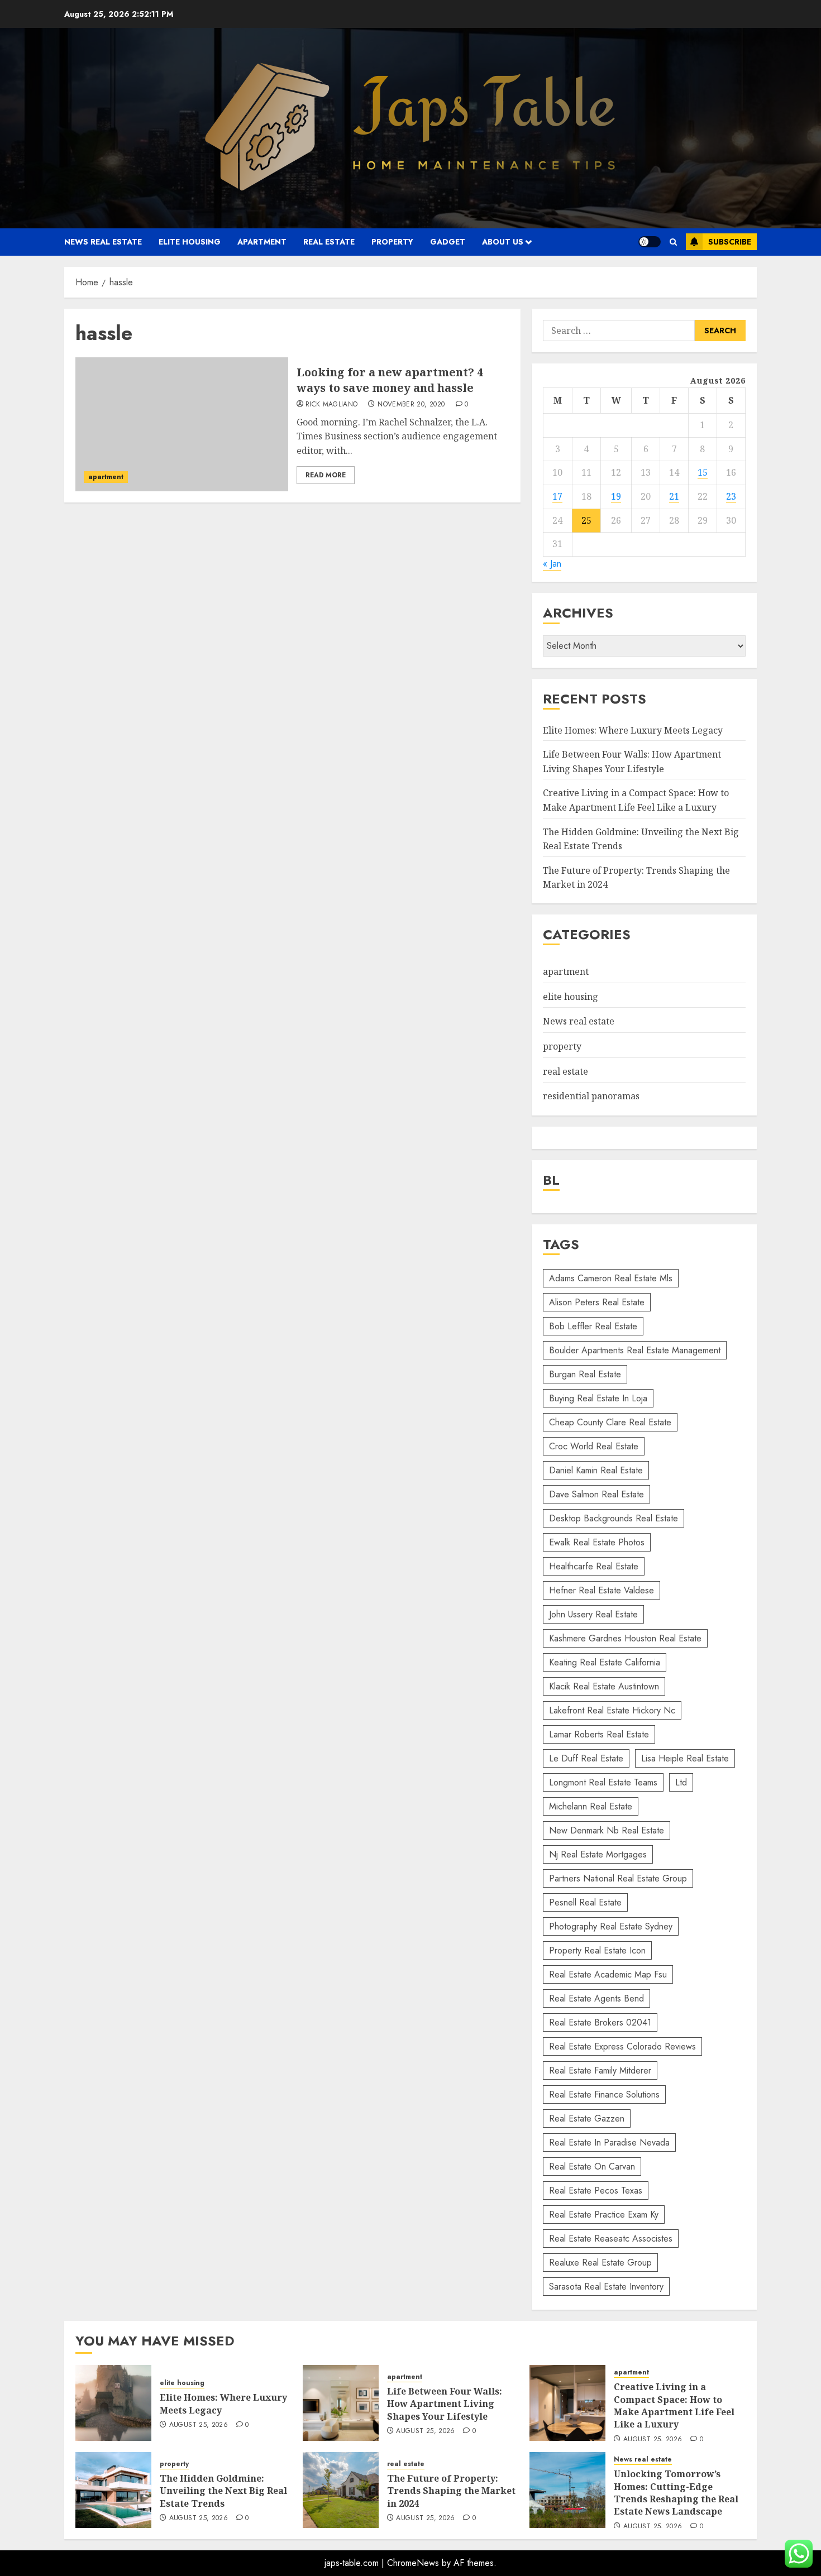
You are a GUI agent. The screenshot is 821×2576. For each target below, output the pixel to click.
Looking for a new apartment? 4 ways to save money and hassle (390, 380)
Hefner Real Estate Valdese (602, 1590)
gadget (448, 242)
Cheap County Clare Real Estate (610, 1422)
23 (731, 496)
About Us (503, 242)
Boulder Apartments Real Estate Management (635, 1350)
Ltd (681, 1782)
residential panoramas (591, 1096)
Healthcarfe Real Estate (594, 1566)
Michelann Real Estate (591, 1806)
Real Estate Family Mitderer (600, 2070)
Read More (326, 475)
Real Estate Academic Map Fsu (608, 1974)
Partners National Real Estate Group (618, 1878)
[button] (673, 242)
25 (586, 520)
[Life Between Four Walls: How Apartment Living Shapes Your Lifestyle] (341, 2403)
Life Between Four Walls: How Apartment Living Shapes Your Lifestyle (445, 2404)
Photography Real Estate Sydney (611, 1926)
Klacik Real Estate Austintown (604, 1686)
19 (616, 496)
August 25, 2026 (199, 2425)
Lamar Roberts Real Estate (599, 1734)
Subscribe (730, 242)
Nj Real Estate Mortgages (598, 1854)
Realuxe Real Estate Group (600, 2263)
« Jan (552, 564)
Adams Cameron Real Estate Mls (611, 1278)
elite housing (190, 242)
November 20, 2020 (411, 405)
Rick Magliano (332, 405)
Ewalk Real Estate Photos (597, 1542)
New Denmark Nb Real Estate (607, 1830)
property (392, 242)
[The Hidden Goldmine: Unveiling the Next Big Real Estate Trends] (113, 2490)
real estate (329, 242)
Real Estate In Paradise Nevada (609, 2142)
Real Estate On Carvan (592, 2166)
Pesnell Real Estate (585, 1902)
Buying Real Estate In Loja (598, 1398)
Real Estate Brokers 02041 (600, 2022)
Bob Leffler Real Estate (593, 1326)
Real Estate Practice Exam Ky (604, 2215)
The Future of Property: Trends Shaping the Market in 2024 (451, 2491)
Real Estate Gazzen (587, 2118)
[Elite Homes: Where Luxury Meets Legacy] (113, 2403)
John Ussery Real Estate (593, 1614)
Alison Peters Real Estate (597, 1302)
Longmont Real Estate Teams (603, 1782)
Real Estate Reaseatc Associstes (611, 2239)
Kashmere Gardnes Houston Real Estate (625, 1638)
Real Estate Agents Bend (596, 1998)
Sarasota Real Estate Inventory (606, 2287)
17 (557, 496)
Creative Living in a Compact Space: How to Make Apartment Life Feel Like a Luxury (674, 2405)
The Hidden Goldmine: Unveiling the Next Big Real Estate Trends (223, 2491)
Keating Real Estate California (605, 1662)
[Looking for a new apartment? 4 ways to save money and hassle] (182, 424)
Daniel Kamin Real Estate (596, 1470)
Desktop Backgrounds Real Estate (614, 1518)
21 (674, 496)
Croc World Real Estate (594, 1446)
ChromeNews (413, 2563)
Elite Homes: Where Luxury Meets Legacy (633, 730)
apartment (262, 242)
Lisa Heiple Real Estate (685, 1758)
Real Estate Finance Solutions (604, 2094)
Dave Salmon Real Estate (596, 1494)
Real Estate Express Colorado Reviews (622, 2046)
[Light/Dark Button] (650, 242)
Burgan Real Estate (585, 1374)
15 (703, 472)
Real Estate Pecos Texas (596, 2190)
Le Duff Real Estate (586, 1758)
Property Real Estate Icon (597, 1950)
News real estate (103, 242)
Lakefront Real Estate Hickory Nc (612, 1710)
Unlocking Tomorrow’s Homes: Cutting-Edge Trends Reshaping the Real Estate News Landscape (676, 2493)
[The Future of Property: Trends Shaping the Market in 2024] (341, 2490)
